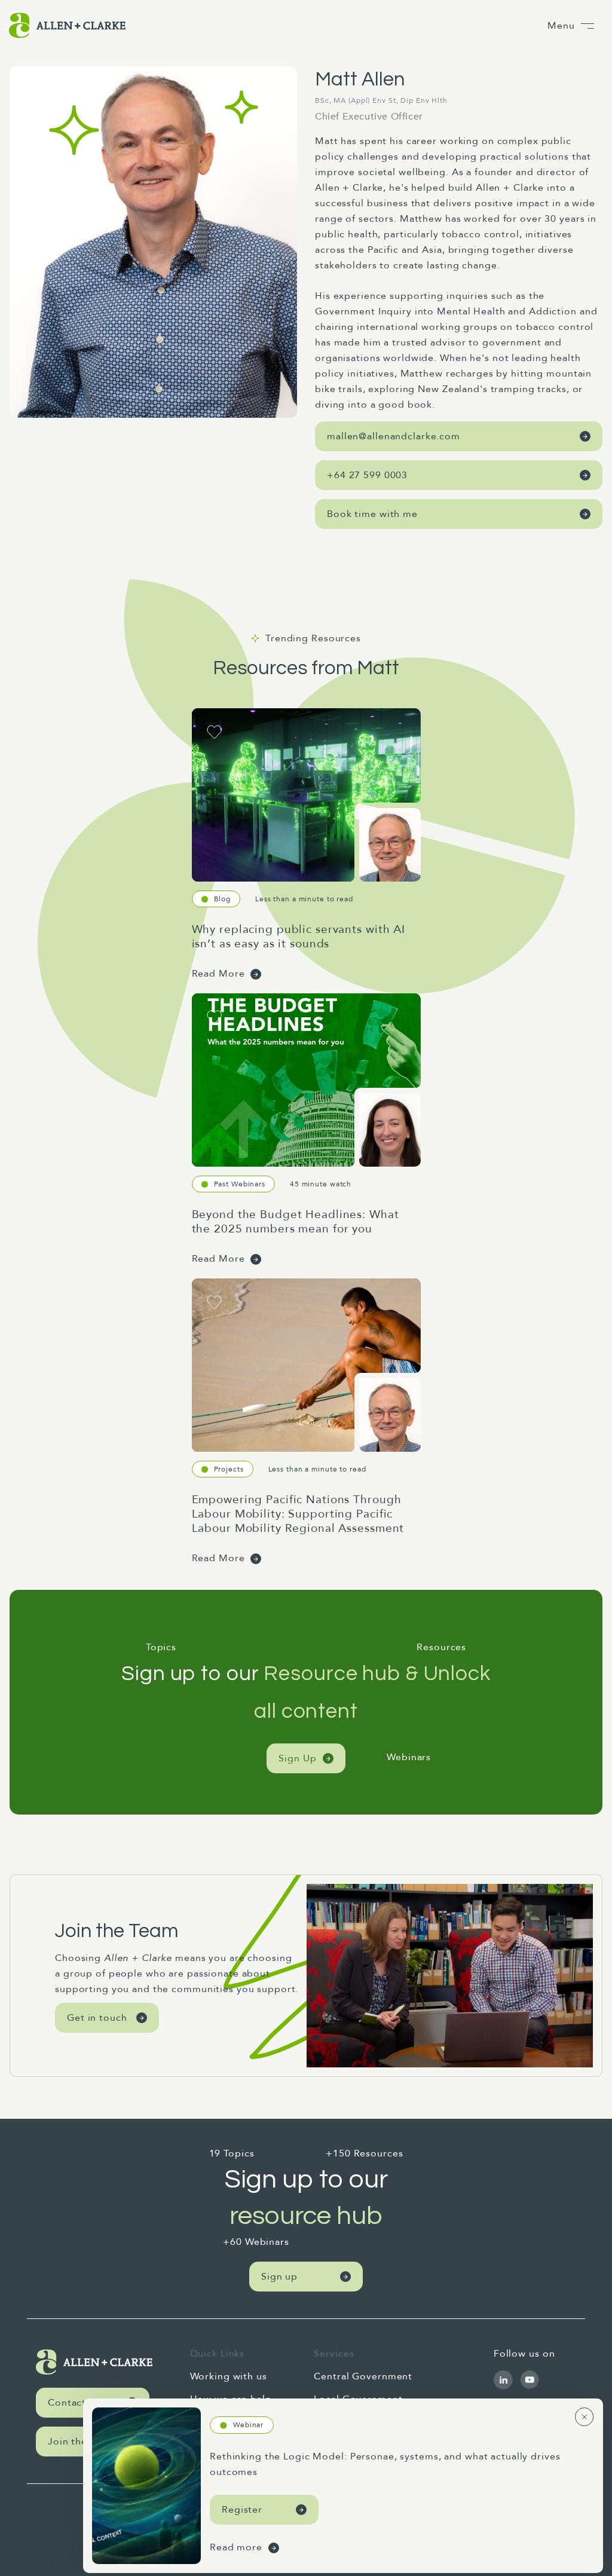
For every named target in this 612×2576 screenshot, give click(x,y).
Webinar (248, 2425)
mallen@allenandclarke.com (394, 436)
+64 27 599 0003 (367, 475)
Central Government (363, 2376)
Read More (218, 974)
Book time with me (372, 514)
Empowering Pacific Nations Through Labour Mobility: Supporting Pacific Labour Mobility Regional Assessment (298, 1514)
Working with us (229, 2376)
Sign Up (297, 1758)
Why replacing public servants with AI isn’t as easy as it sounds (299, 937)
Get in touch (97, 2018)
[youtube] (530, 2380)
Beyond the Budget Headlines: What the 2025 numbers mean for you (296, 1222)
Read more (236, 2547)
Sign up (279, 2277)
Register (242, 2510)
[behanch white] (503, 2380)
